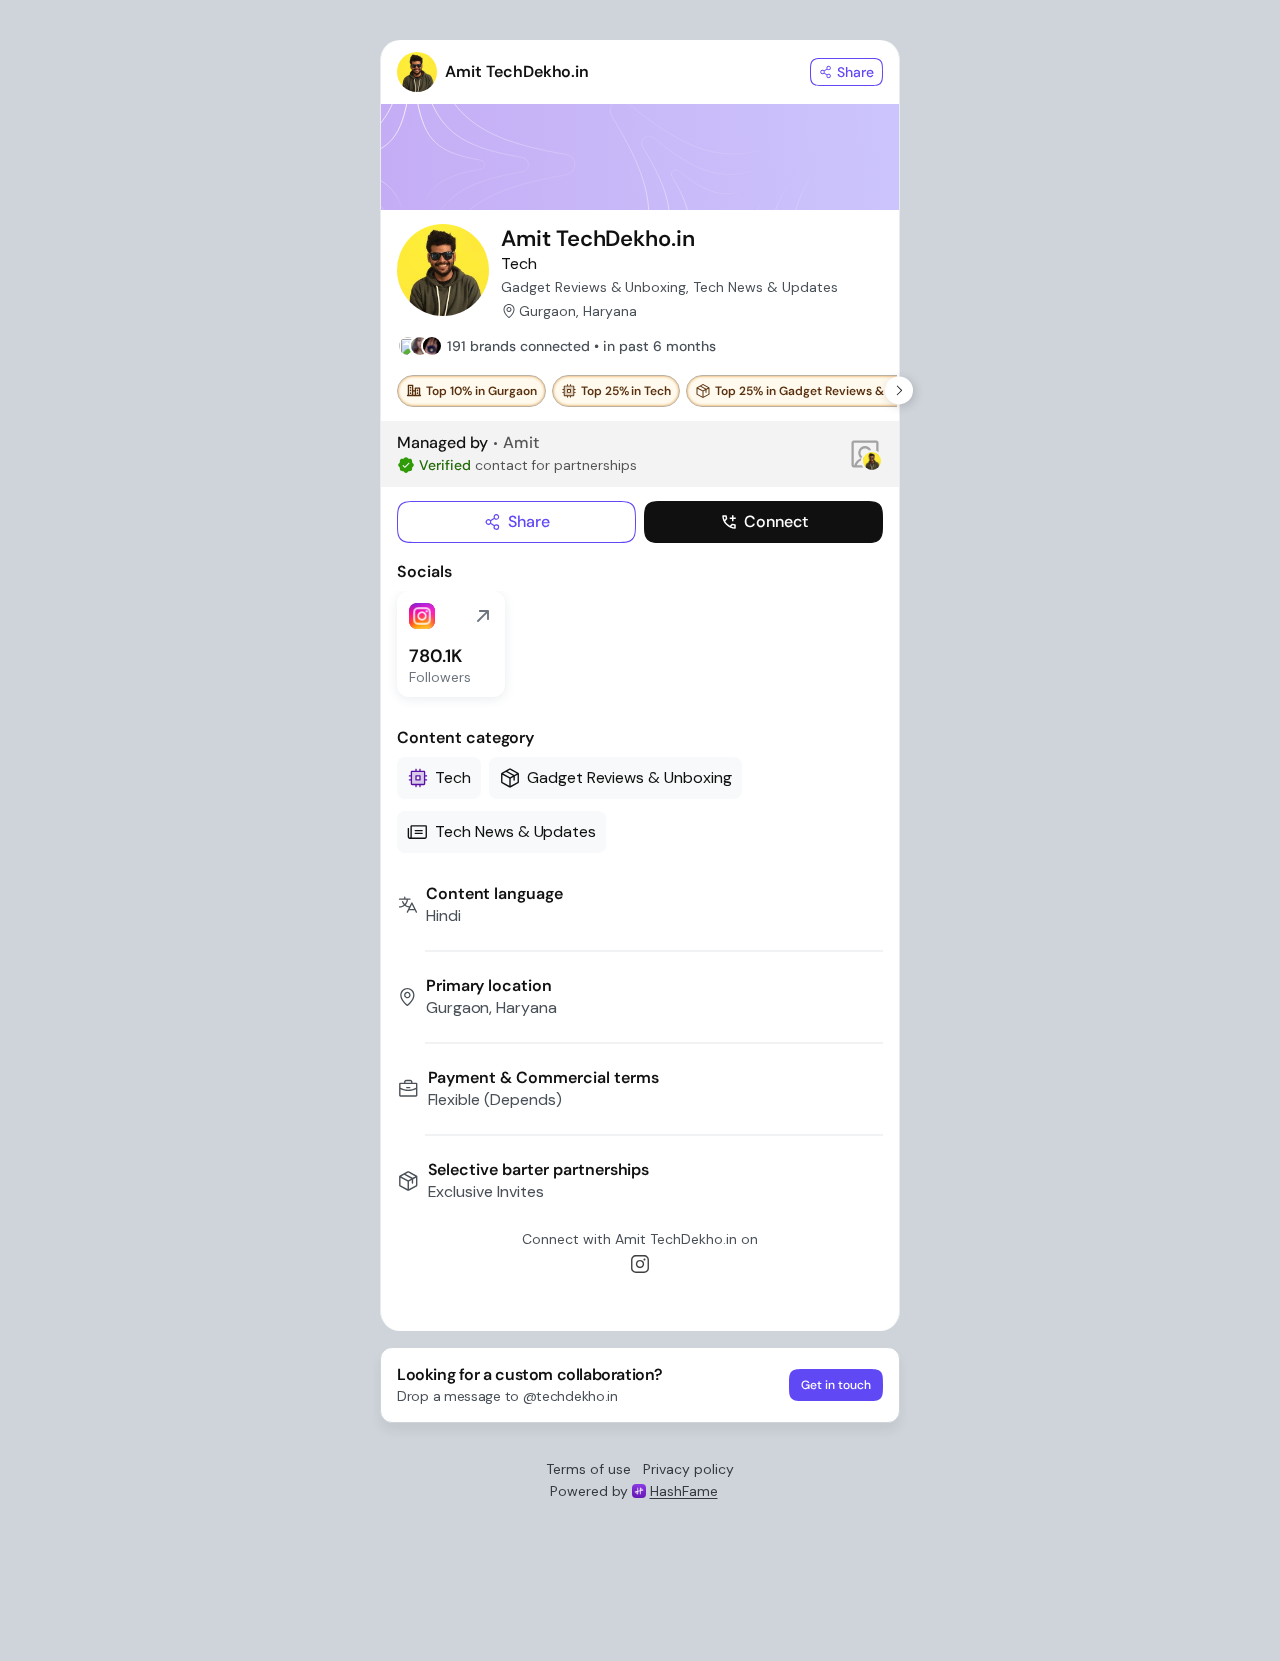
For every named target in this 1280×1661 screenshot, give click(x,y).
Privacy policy (688, 1469)
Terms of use (588, 1469)
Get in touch (836, 1385)
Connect (776, 521)
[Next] (899, 391)
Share (529, 521)
